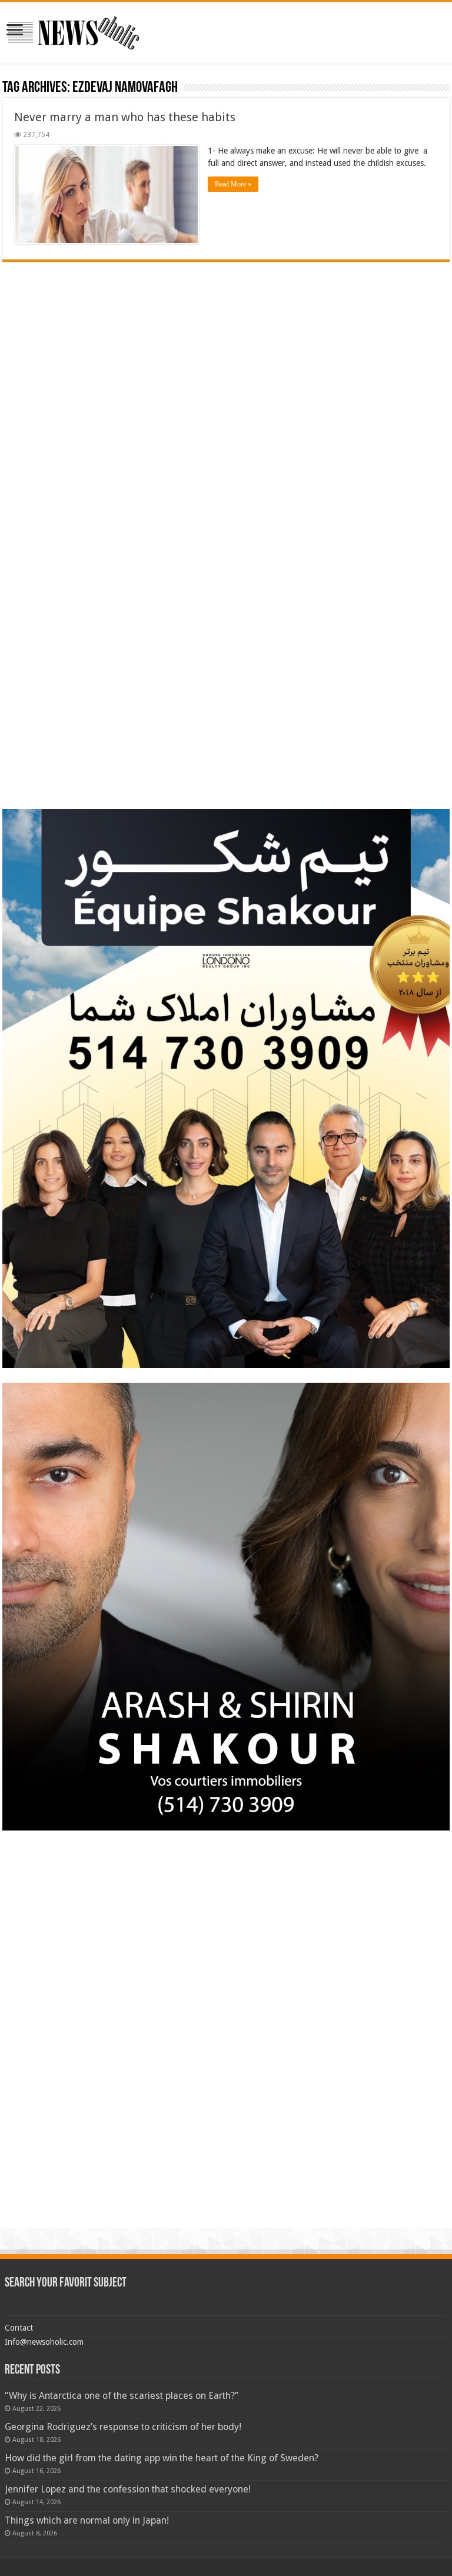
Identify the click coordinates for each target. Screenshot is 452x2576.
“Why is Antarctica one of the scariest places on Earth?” (122, 2396)
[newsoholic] (74, 31)
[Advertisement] (226, 344)
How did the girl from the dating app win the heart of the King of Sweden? (162, 2458)
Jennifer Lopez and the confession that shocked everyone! (128, 2489)
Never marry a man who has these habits (125, 117)
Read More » (233, 184)
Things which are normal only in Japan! (87, 2520)
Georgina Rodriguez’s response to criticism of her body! (123, 2427)
